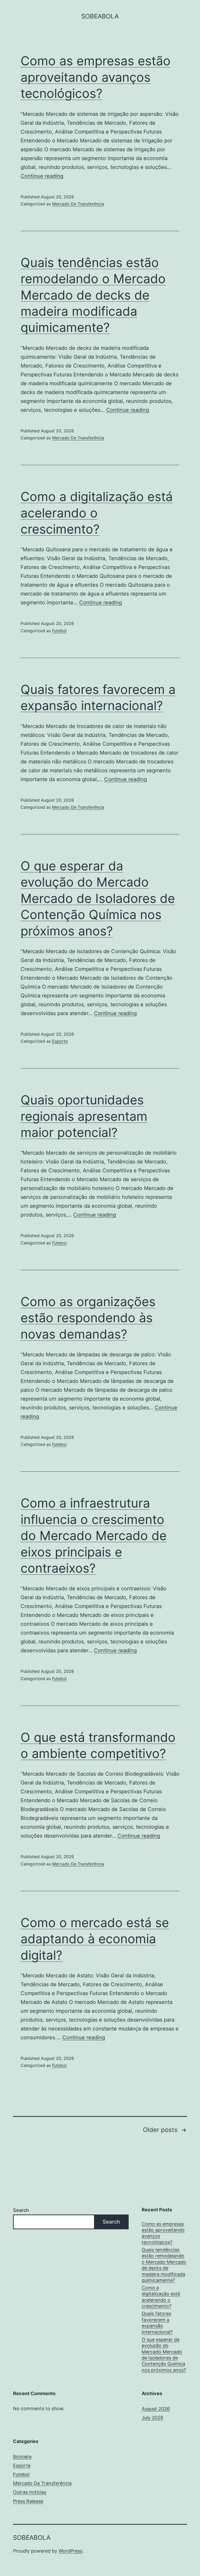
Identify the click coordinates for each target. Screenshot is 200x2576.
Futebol (59, 631)
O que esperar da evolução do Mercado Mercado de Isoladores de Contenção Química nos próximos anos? (98, 898)
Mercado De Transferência (78, 204)
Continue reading (42, 176)
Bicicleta (22, 2457)
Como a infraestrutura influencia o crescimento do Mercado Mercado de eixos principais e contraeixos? (94, 1536)
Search (21, 2210)
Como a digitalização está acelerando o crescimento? (97, 513)
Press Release (28, 2501)
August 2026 (156, 2409)
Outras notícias (30, 2492)
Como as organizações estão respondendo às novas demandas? (88, 1318)
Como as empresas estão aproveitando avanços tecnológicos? (96, 77)
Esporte (60, 1041)
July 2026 (152, 2418)
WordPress (70, 2551)
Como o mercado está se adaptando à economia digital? (95, 1939)
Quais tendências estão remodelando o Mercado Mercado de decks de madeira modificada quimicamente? (93, 295)
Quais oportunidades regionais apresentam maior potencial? (84, 1116)
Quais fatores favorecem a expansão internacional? (157, 2323)
